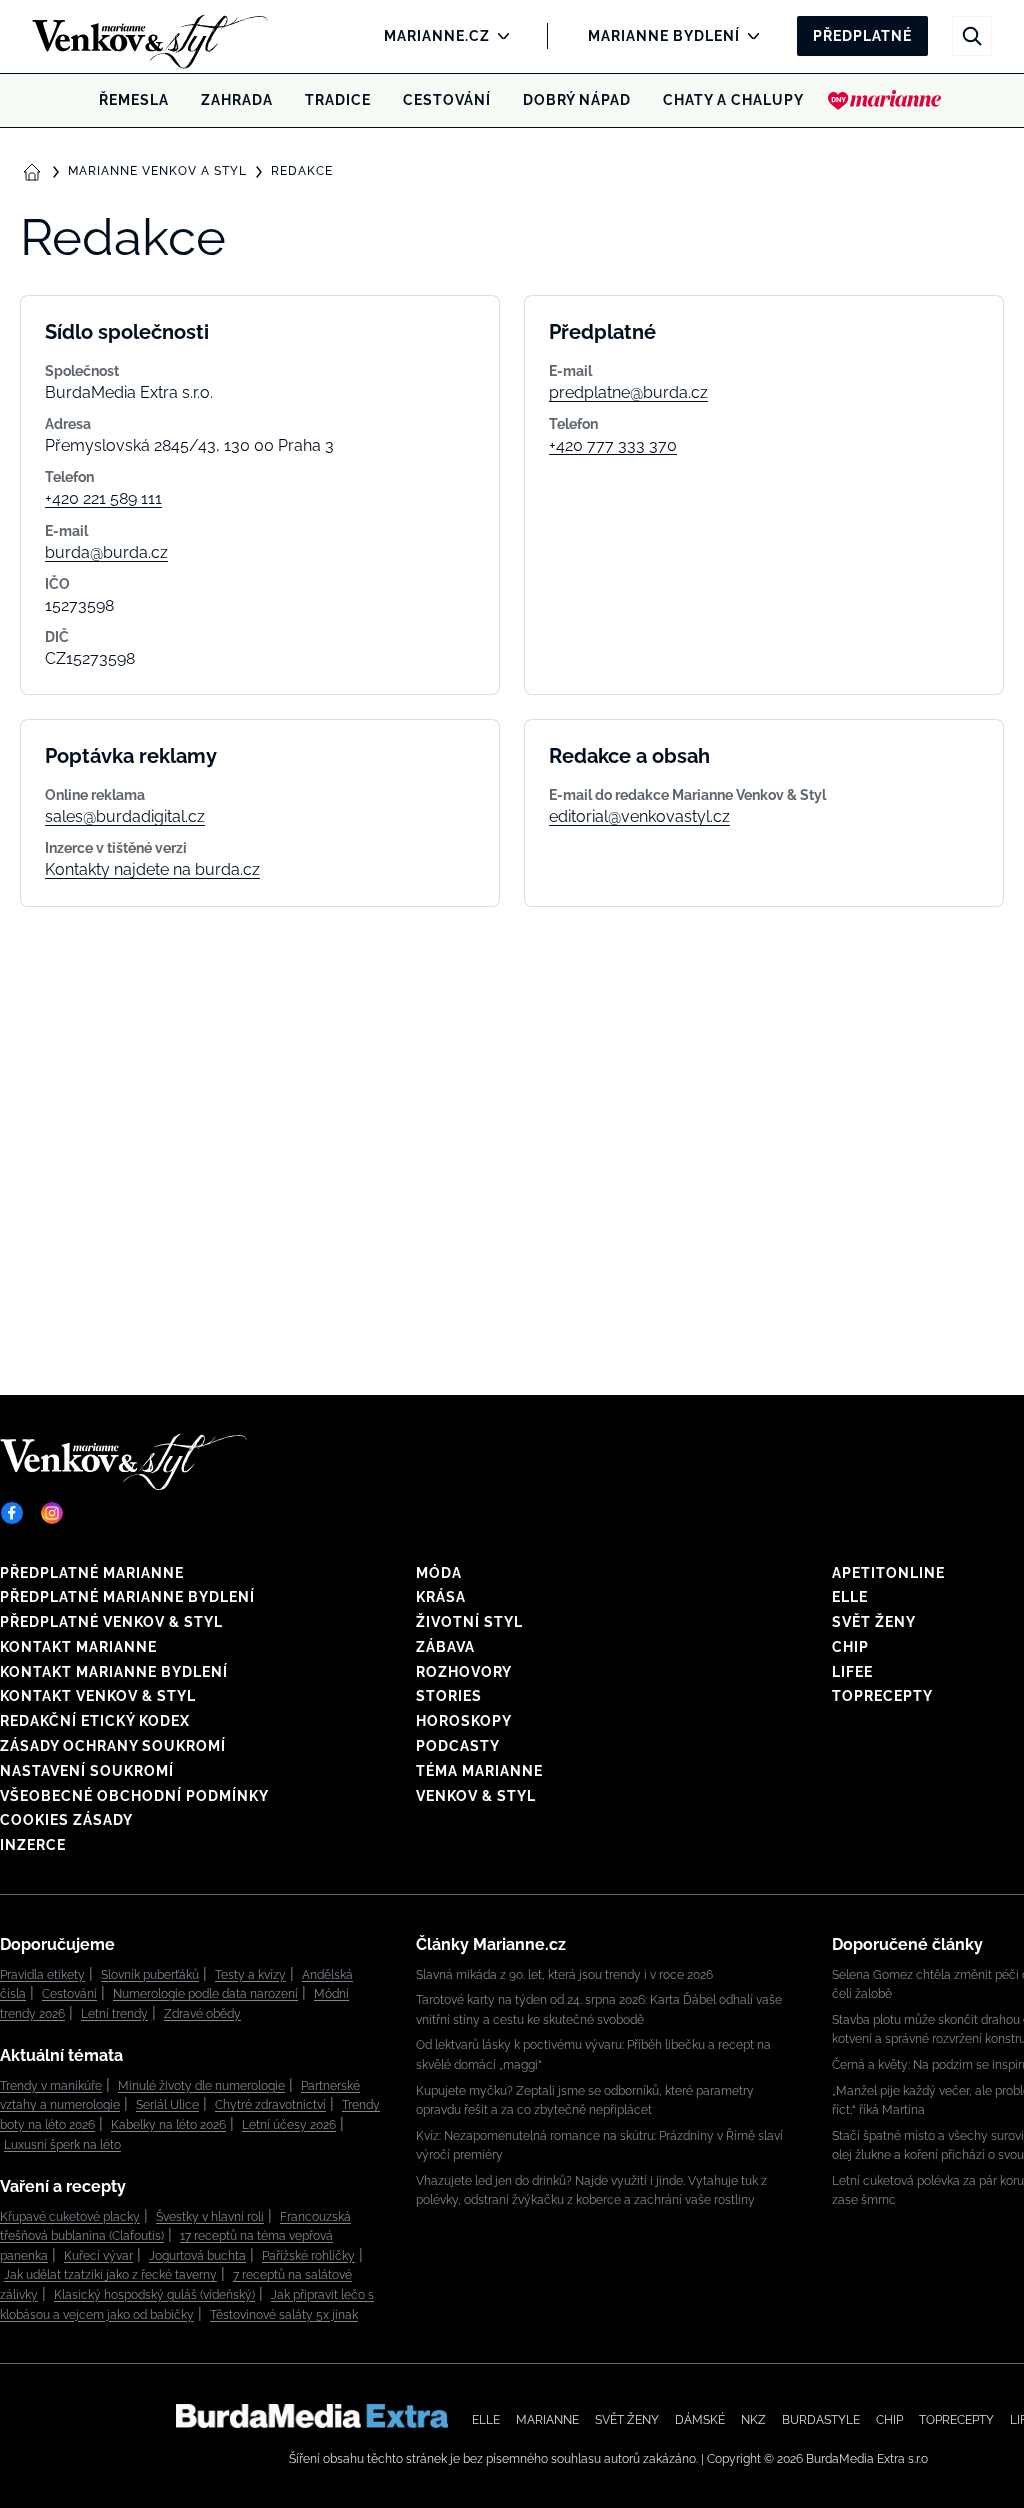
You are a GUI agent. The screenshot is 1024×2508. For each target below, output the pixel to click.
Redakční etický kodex (95, 1721)
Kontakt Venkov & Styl (98, 1696)
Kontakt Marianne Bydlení (114, 1672)
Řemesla (134, 100)
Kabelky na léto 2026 (168, 2125)
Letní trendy (114, 2014)
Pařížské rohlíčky (308, 2256)
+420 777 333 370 (613, 445)
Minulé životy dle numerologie (201, 2086)
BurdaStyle (821, 2420)
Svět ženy (874, 1622)
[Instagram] (52, 1513)
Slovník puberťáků (150, 1975)
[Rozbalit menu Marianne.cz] (498, 36)
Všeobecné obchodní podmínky (134, 1796)
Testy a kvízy (250, 1975)
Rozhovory (464, 1672)
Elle (850, 1597)
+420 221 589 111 (103, 498)
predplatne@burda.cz (628, 392)
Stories (449, 1696)
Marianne (547, 2420)
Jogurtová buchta (197, 2256)
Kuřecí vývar (98, 2256)
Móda (439, 1573)
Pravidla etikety (42, 1975)
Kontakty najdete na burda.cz (152, 869)
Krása (441, 1597)
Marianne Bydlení (664, 36)
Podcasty (458, 1746)
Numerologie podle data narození (205, 1994)
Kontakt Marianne (78, 1647)
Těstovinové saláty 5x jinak (284, 2315)
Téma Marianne (479, 1771)
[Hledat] (972, 36)
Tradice (338, 100)
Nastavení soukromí (87, 1771)
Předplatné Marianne (92, 1573)
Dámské (700, 2420)
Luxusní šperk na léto (62, 2145)
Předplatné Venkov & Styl (111, 1622)
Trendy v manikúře (51, 2086)
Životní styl (469, 1622)
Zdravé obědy (202, 2014)
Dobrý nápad (577, 100)
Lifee (852, 1672)
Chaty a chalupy (733, 100)
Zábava (445, 1647)
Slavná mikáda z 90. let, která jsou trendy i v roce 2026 (564, 1975)
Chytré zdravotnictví (270, 2105)
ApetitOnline (888, 1573)
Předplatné (862, 36)
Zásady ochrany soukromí (113, 1746)
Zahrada (237, 100)
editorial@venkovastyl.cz (639, 816)
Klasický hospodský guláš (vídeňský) (154, 2295)
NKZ (753, 2420)
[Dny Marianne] (884, 100)
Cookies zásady (66, 1820)
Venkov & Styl (476, 1796)
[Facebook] (12, 1513)
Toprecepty (882, 1696)
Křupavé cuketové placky (70, 2217)
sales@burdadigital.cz (125, 816)
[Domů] (116, 36)
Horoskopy (464, 1721)
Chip (850, 1647)
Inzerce (33, 1845)
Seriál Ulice (167, 2105)
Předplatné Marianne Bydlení (127, 1597)
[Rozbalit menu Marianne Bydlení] (748, 36)
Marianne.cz (437, 36)
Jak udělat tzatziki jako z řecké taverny (110, 2275)
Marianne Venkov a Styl (157, 171)
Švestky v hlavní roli (210, 2217)
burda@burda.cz (106, 552)
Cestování (447, 100)
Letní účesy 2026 (289, 2125)
